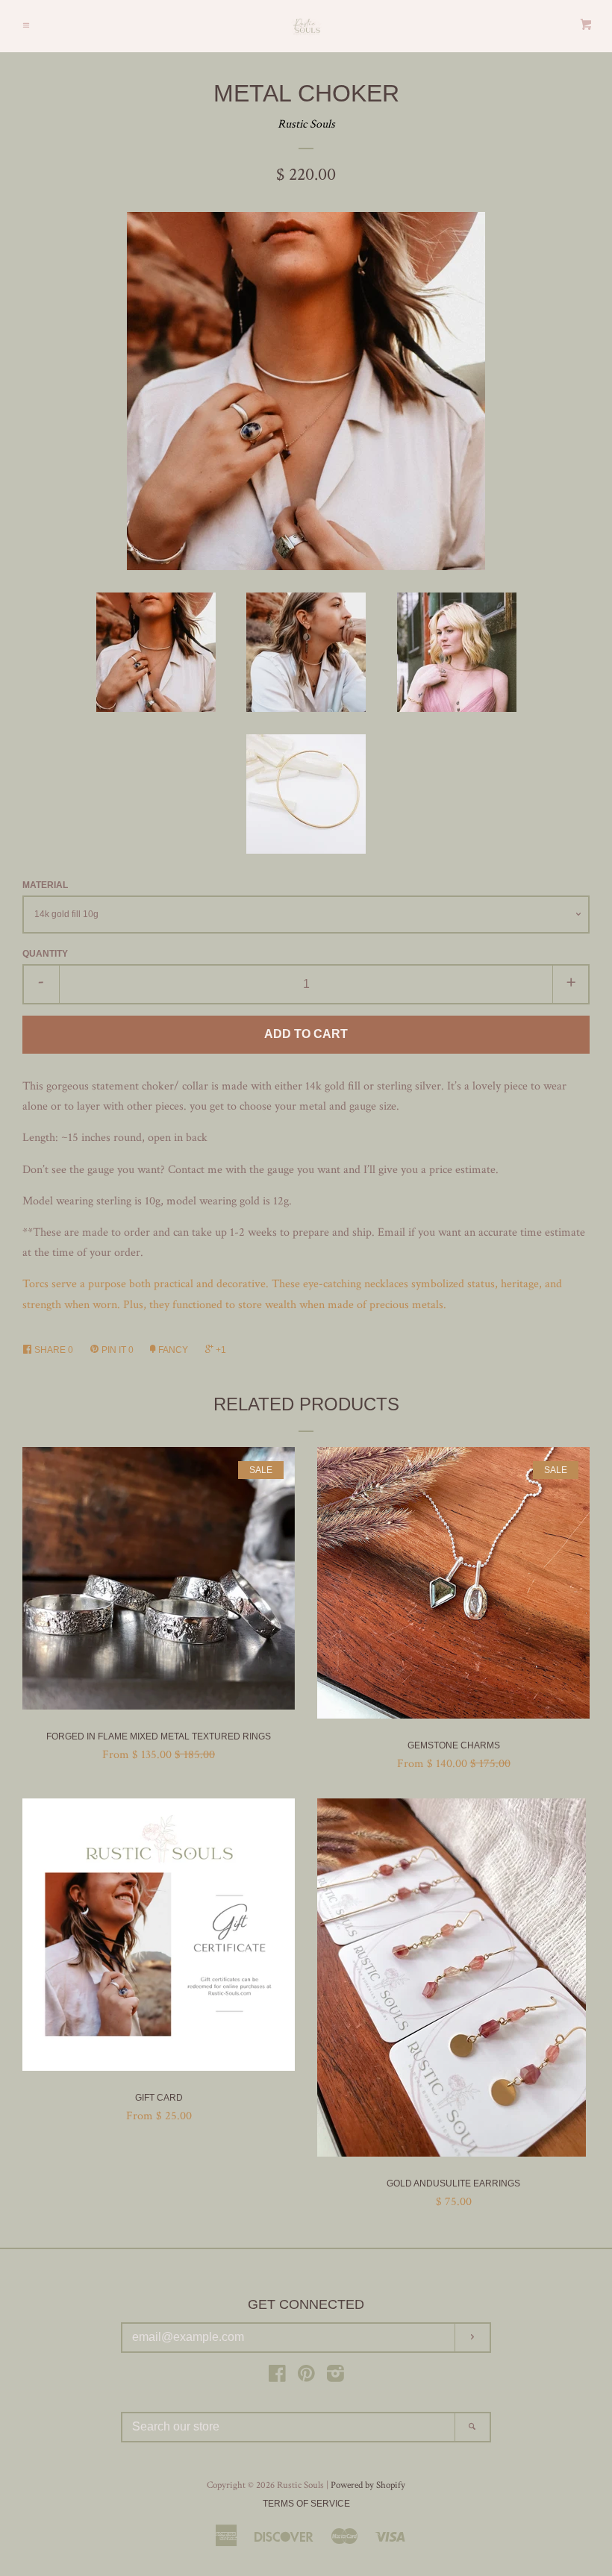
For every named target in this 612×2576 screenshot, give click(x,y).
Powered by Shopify (368, 2485)
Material (45, 885)
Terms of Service (306, 2504)
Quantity (45, 954)
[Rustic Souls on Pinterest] (306, 2377)
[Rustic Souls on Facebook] (277, 2377)
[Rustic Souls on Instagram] (335, 2377)
